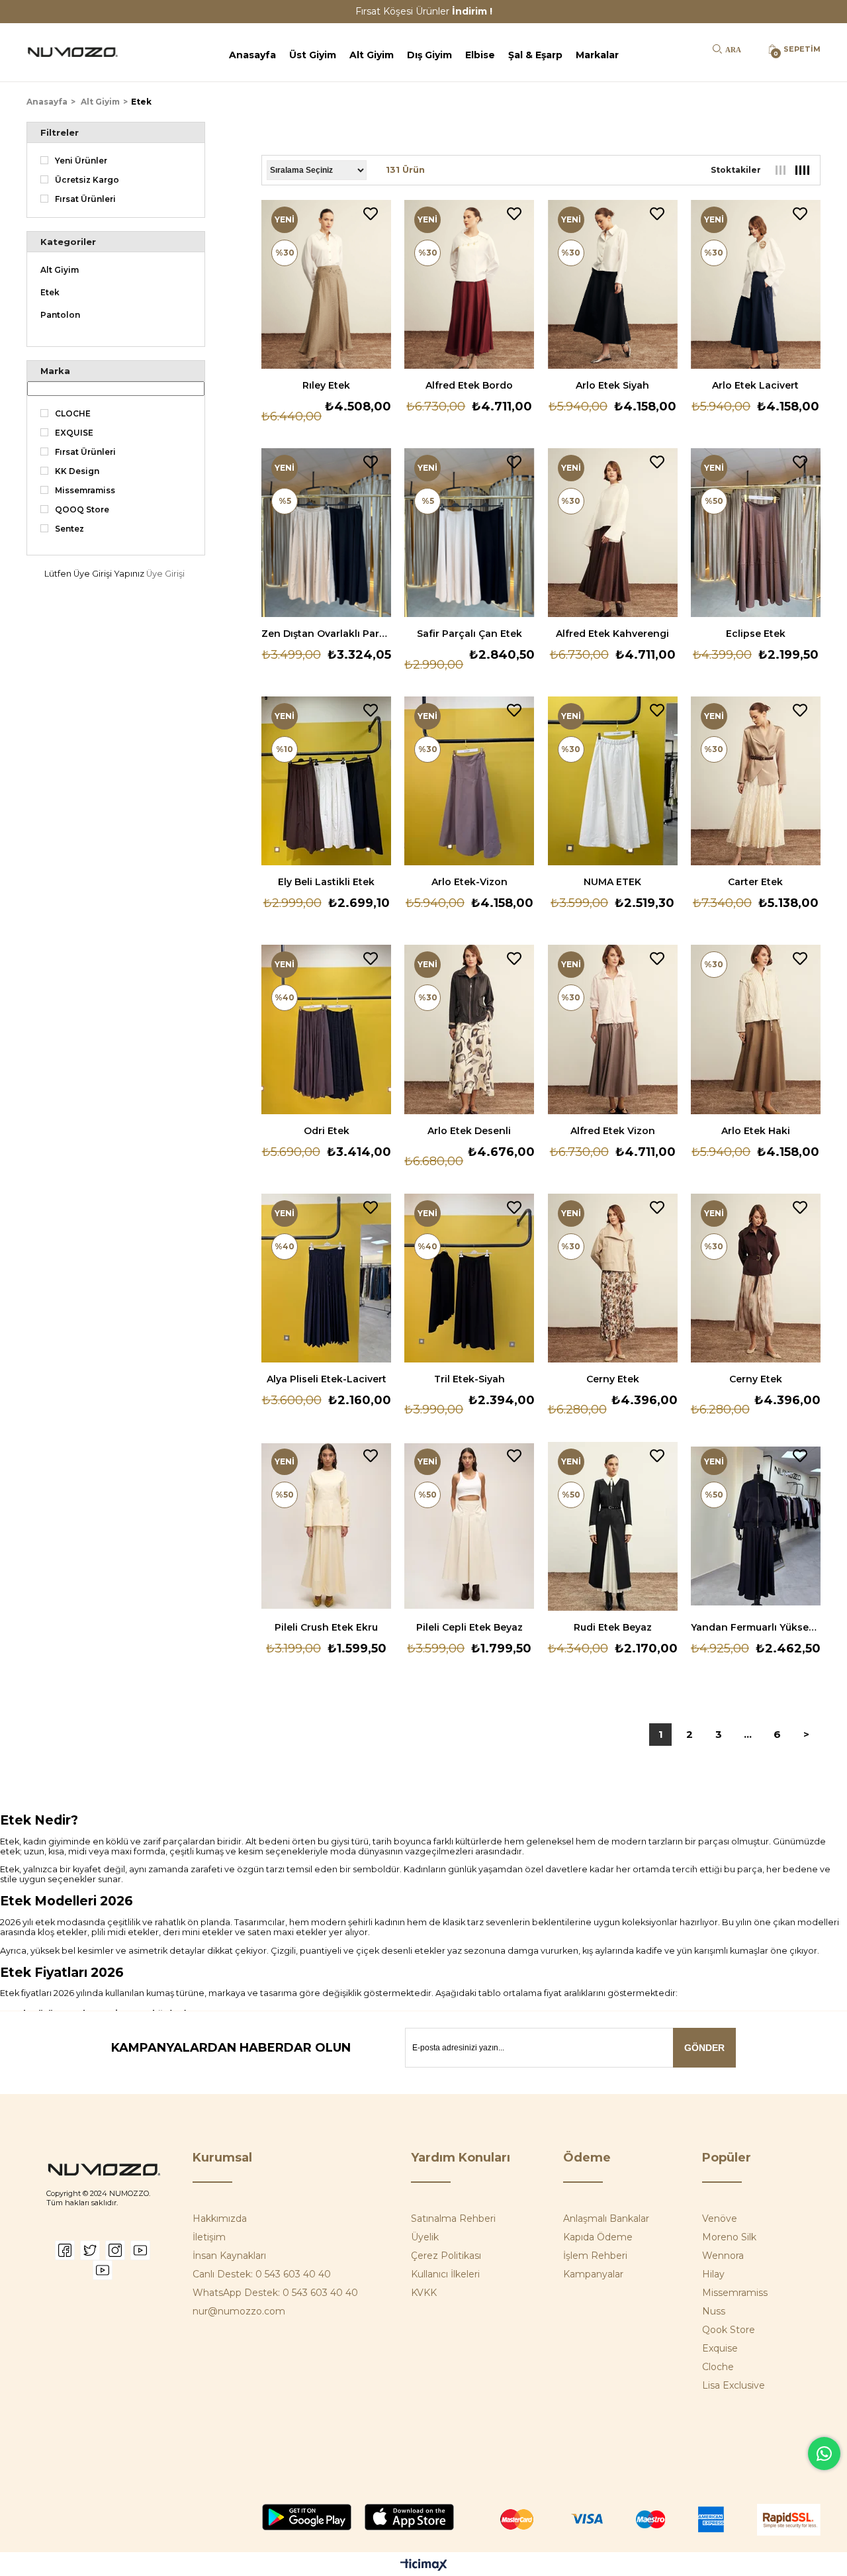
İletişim (209, 2237)
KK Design (77, 471)
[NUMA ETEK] (613, 781)
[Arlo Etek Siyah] (613, 284)
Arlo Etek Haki (756, 1131)
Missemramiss (85, 491)
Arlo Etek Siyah (612, 385)
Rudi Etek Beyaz (613, 1627)
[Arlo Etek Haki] (756, 1029)
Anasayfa (252, 55)
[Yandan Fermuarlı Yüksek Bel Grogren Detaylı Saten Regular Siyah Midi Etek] (756, 1526)
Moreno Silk (729, 2237)
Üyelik (425, 2237)
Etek (50, 293)
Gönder (704, 2048)
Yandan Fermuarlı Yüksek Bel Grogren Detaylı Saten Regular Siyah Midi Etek (756, 1627)
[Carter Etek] (756, 781)
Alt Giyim (372, 55)
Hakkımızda (220, 2218)
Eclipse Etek (756, 634)
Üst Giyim (313, 55)
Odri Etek (327, 1131)
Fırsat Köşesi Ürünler (424, 11)
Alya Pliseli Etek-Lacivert (327, 1379)
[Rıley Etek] (326, 284)
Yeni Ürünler (81, 161)
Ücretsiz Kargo (87, 180)
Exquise (720, 2348)
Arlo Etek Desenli (469, 1131)
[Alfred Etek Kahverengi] (613, 533)
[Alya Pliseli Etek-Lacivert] (326, 1278)
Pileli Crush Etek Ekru (326, 1627)
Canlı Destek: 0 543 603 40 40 (262, 2274)
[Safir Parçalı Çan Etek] (469, 533)
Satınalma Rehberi (453, 2218)
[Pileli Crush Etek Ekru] (326, 1526)
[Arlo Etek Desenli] (469, 1029)
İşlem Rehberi (595, 2256)
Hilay (713, 2274)
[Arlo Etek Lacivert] (756, 284)
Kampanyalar (593, 2274)
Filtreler (60, 132)
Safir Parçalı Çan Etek (469, 634)
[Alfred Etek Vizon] (613, 1029)
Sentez (69, 529)
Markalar (597, 55)
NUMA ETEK (612, 882)
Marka (55, 371)
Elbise (480, 55)
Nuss (714, 2311)
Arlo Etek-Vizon (469, 882)
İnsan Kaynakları (229, 2256)
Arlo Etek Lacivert (755, 385)
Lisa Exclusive (734, 2385)
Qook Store (729, 2330)
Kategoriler (68, 242)
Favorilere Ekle (371, 214)
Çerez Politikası (446, 2256)
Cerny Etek (613, 1379)
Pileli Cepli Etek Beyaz (469, 1627)
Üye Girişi (165, 574)
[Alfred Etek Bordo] (469, 284)
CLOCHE (73, 414)
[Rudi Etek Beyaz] (613, 1526)
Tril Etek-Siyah (469, 1379)
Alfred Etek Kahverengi (612, 634)
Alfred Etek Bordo (469, 385)
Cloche (718, 2367)
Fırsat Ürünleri (85, 199)
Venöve (720, 2218)
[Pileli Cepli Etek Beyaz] (469, 1526)
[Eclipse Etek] (756, 533)
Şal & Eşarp (535, 55)
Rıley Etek (326, 385)
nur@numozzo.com (239, 2311)
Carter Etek (755, 882)
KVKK (424, 2293)
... (748, 1734)
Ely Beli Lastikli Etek (326, 882)
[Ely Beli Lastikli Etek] (326, 781)
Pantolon (60, 315)
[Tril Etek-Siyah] (469, 1278)
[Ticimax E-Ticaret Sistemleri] (424, 2566)
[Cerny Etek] (613, 1278)
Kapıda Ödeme (598, 2237)
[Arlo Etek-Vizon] (469, 781)
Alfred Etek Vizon (613, 1131)
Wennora (723, 2256)
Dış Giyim (429, 55)
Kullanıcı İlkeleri (445, 2274)
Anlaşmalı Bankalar (606, 2218)
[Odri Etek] (326, 1029)
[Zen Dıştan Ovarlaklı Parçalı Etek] (326, 533)
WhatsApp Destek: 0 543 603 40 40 (275, 2293)
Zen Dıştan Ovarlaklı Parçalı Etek (326, 634)
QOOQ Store (82, 510)
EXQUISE (74, 433)
